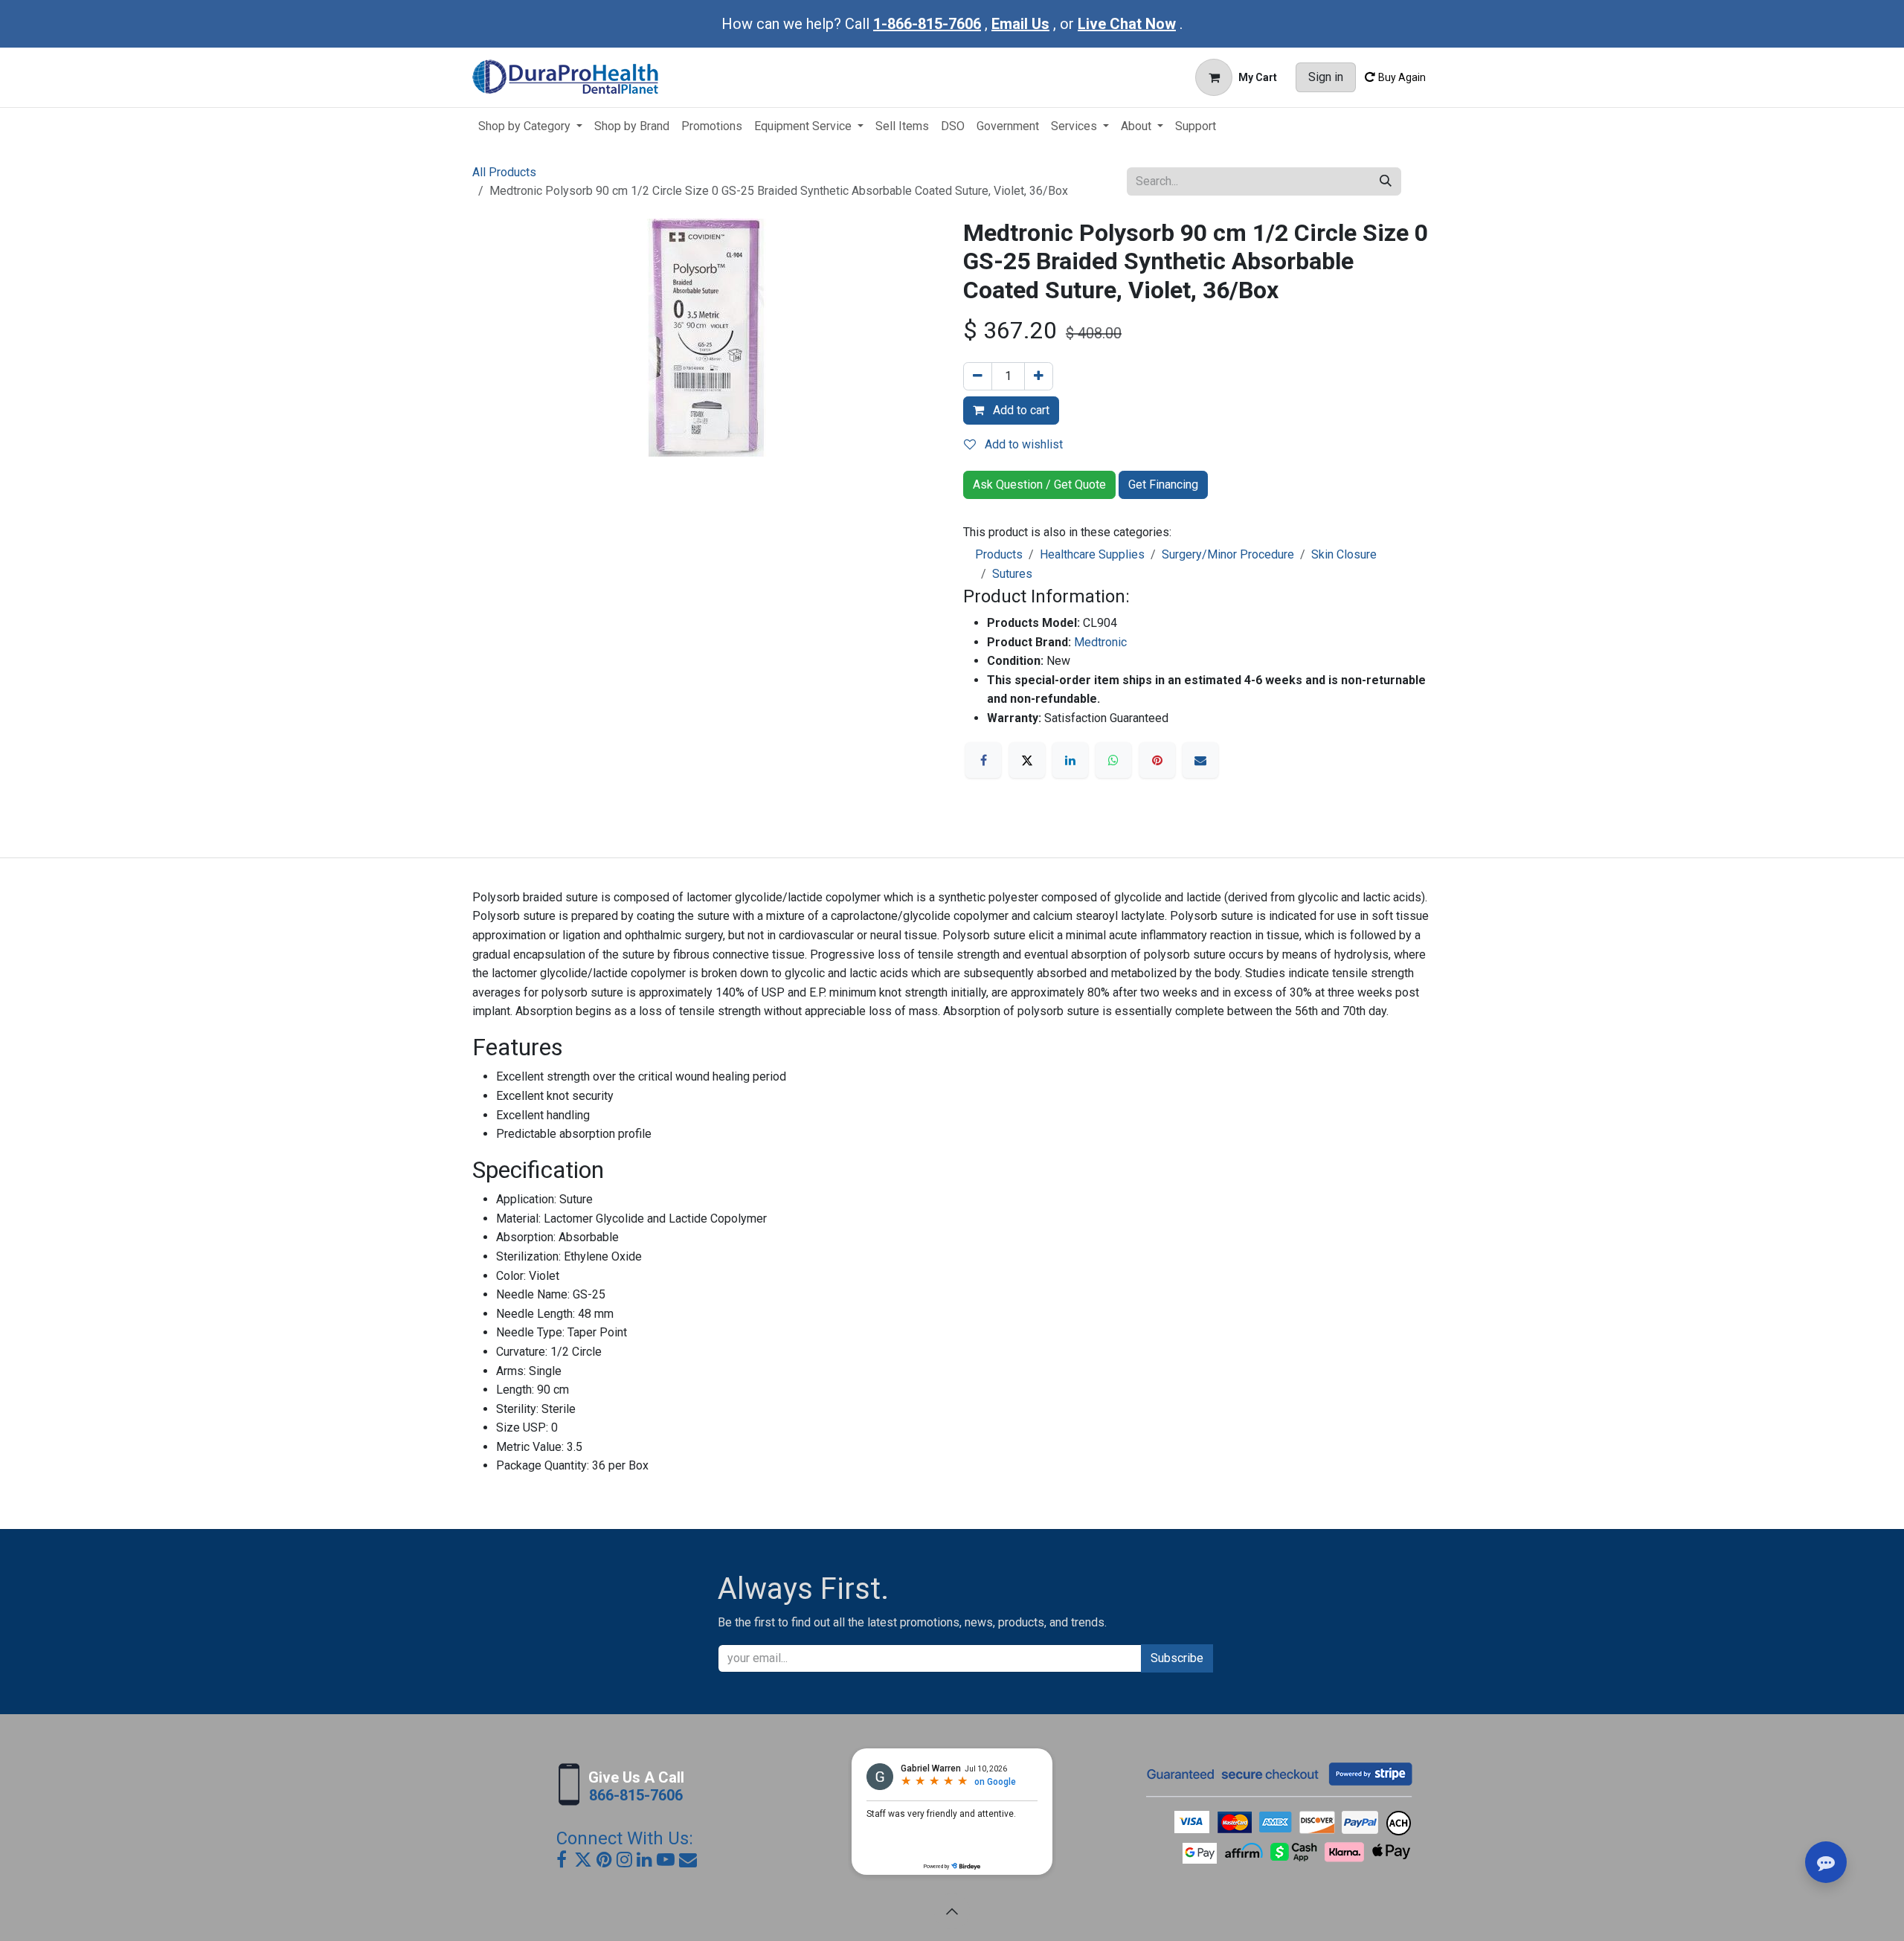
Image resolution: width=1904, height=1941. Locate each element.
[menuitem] (530, 126)
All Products (504, 172)
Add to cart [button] (1020, 410)
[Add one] (1039, 376)
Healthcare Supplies (1092, 554)
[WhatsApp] (1113, 760)
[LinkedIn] (1070, 760)
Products (999, 554)
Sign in (1326, 77)
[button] (952, 1911)
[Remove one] (978, 376)
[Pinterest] (1157, 760)
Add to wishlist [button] (1022, 444)
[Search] (1386, 181)
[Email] (1200, 760)
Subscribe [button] (1177, 1658)
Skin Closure (1344, 554)
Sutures (1012, 574)
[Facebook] (983, 760)
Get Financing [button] (1163, 485)
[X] (1027, 760)
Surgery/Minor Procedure (1228, 554)
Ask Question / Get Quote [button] (1039, 485)
